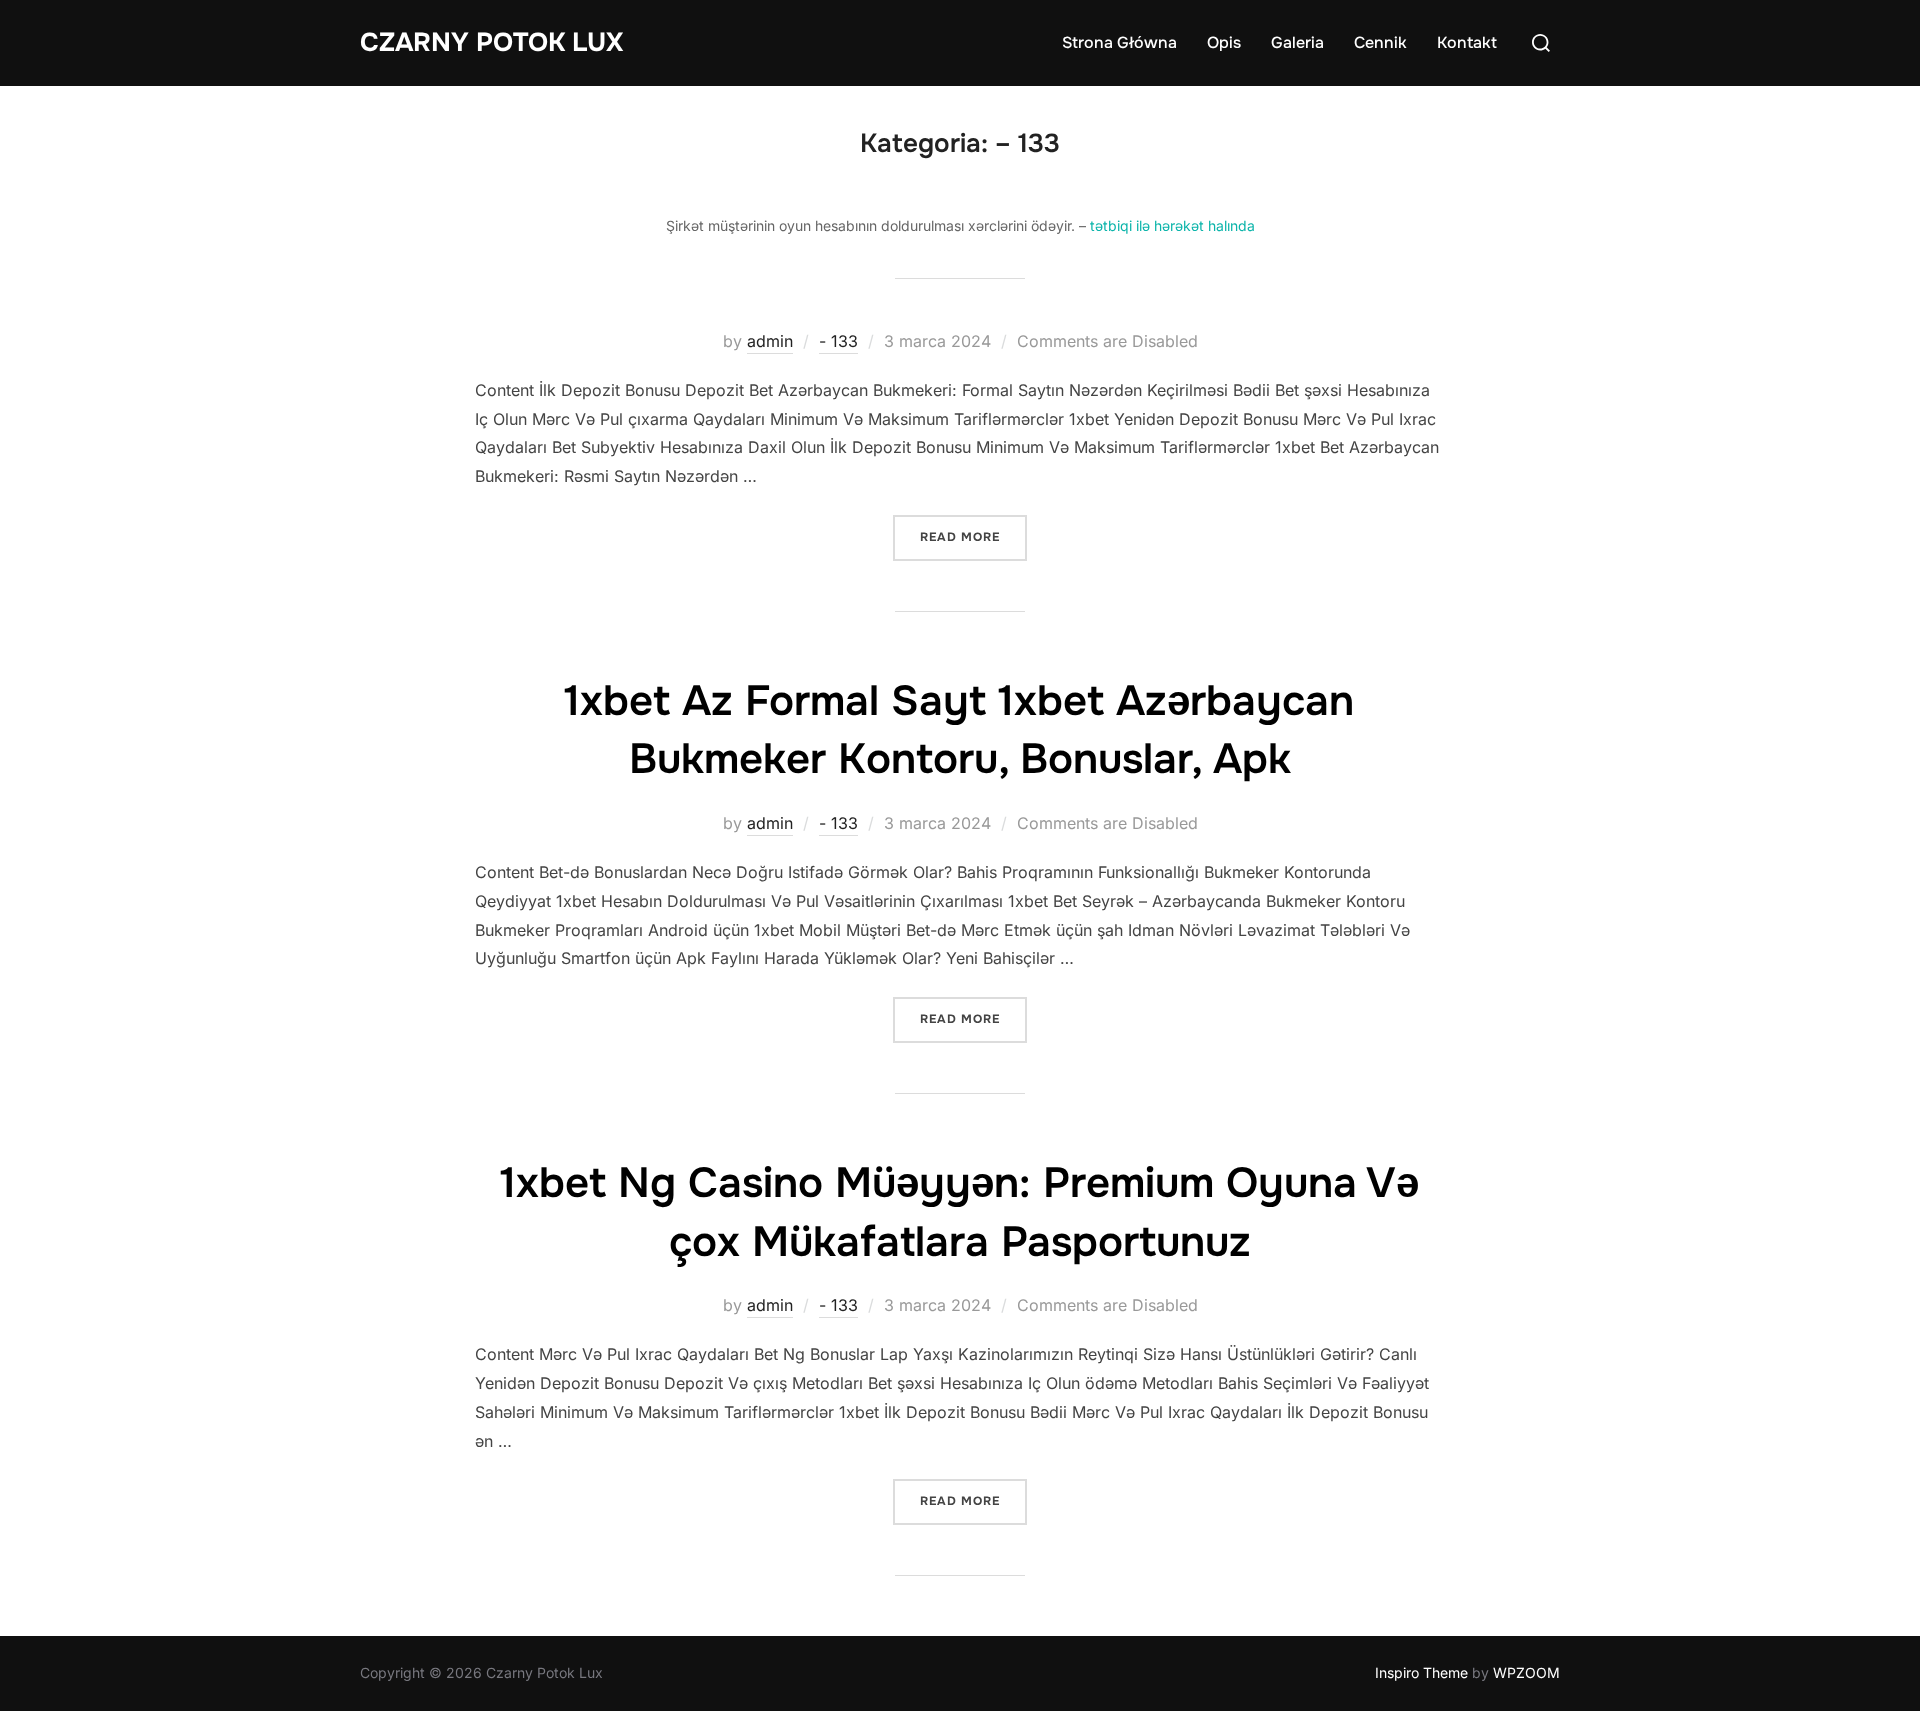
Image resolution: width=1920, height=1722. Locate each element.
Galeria (1297, 42)
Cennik (1380, 42)
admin (770, 341)
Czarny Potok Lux (491, 42)
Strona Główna (1119, 42)
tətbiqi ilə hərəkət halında (1172, 225)
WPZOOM (1526, 1672)
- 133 (838, 341)
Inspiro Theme (1421, 1672)
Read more (966, 536)
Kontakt (1467, 42)
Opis (1224, 42)
